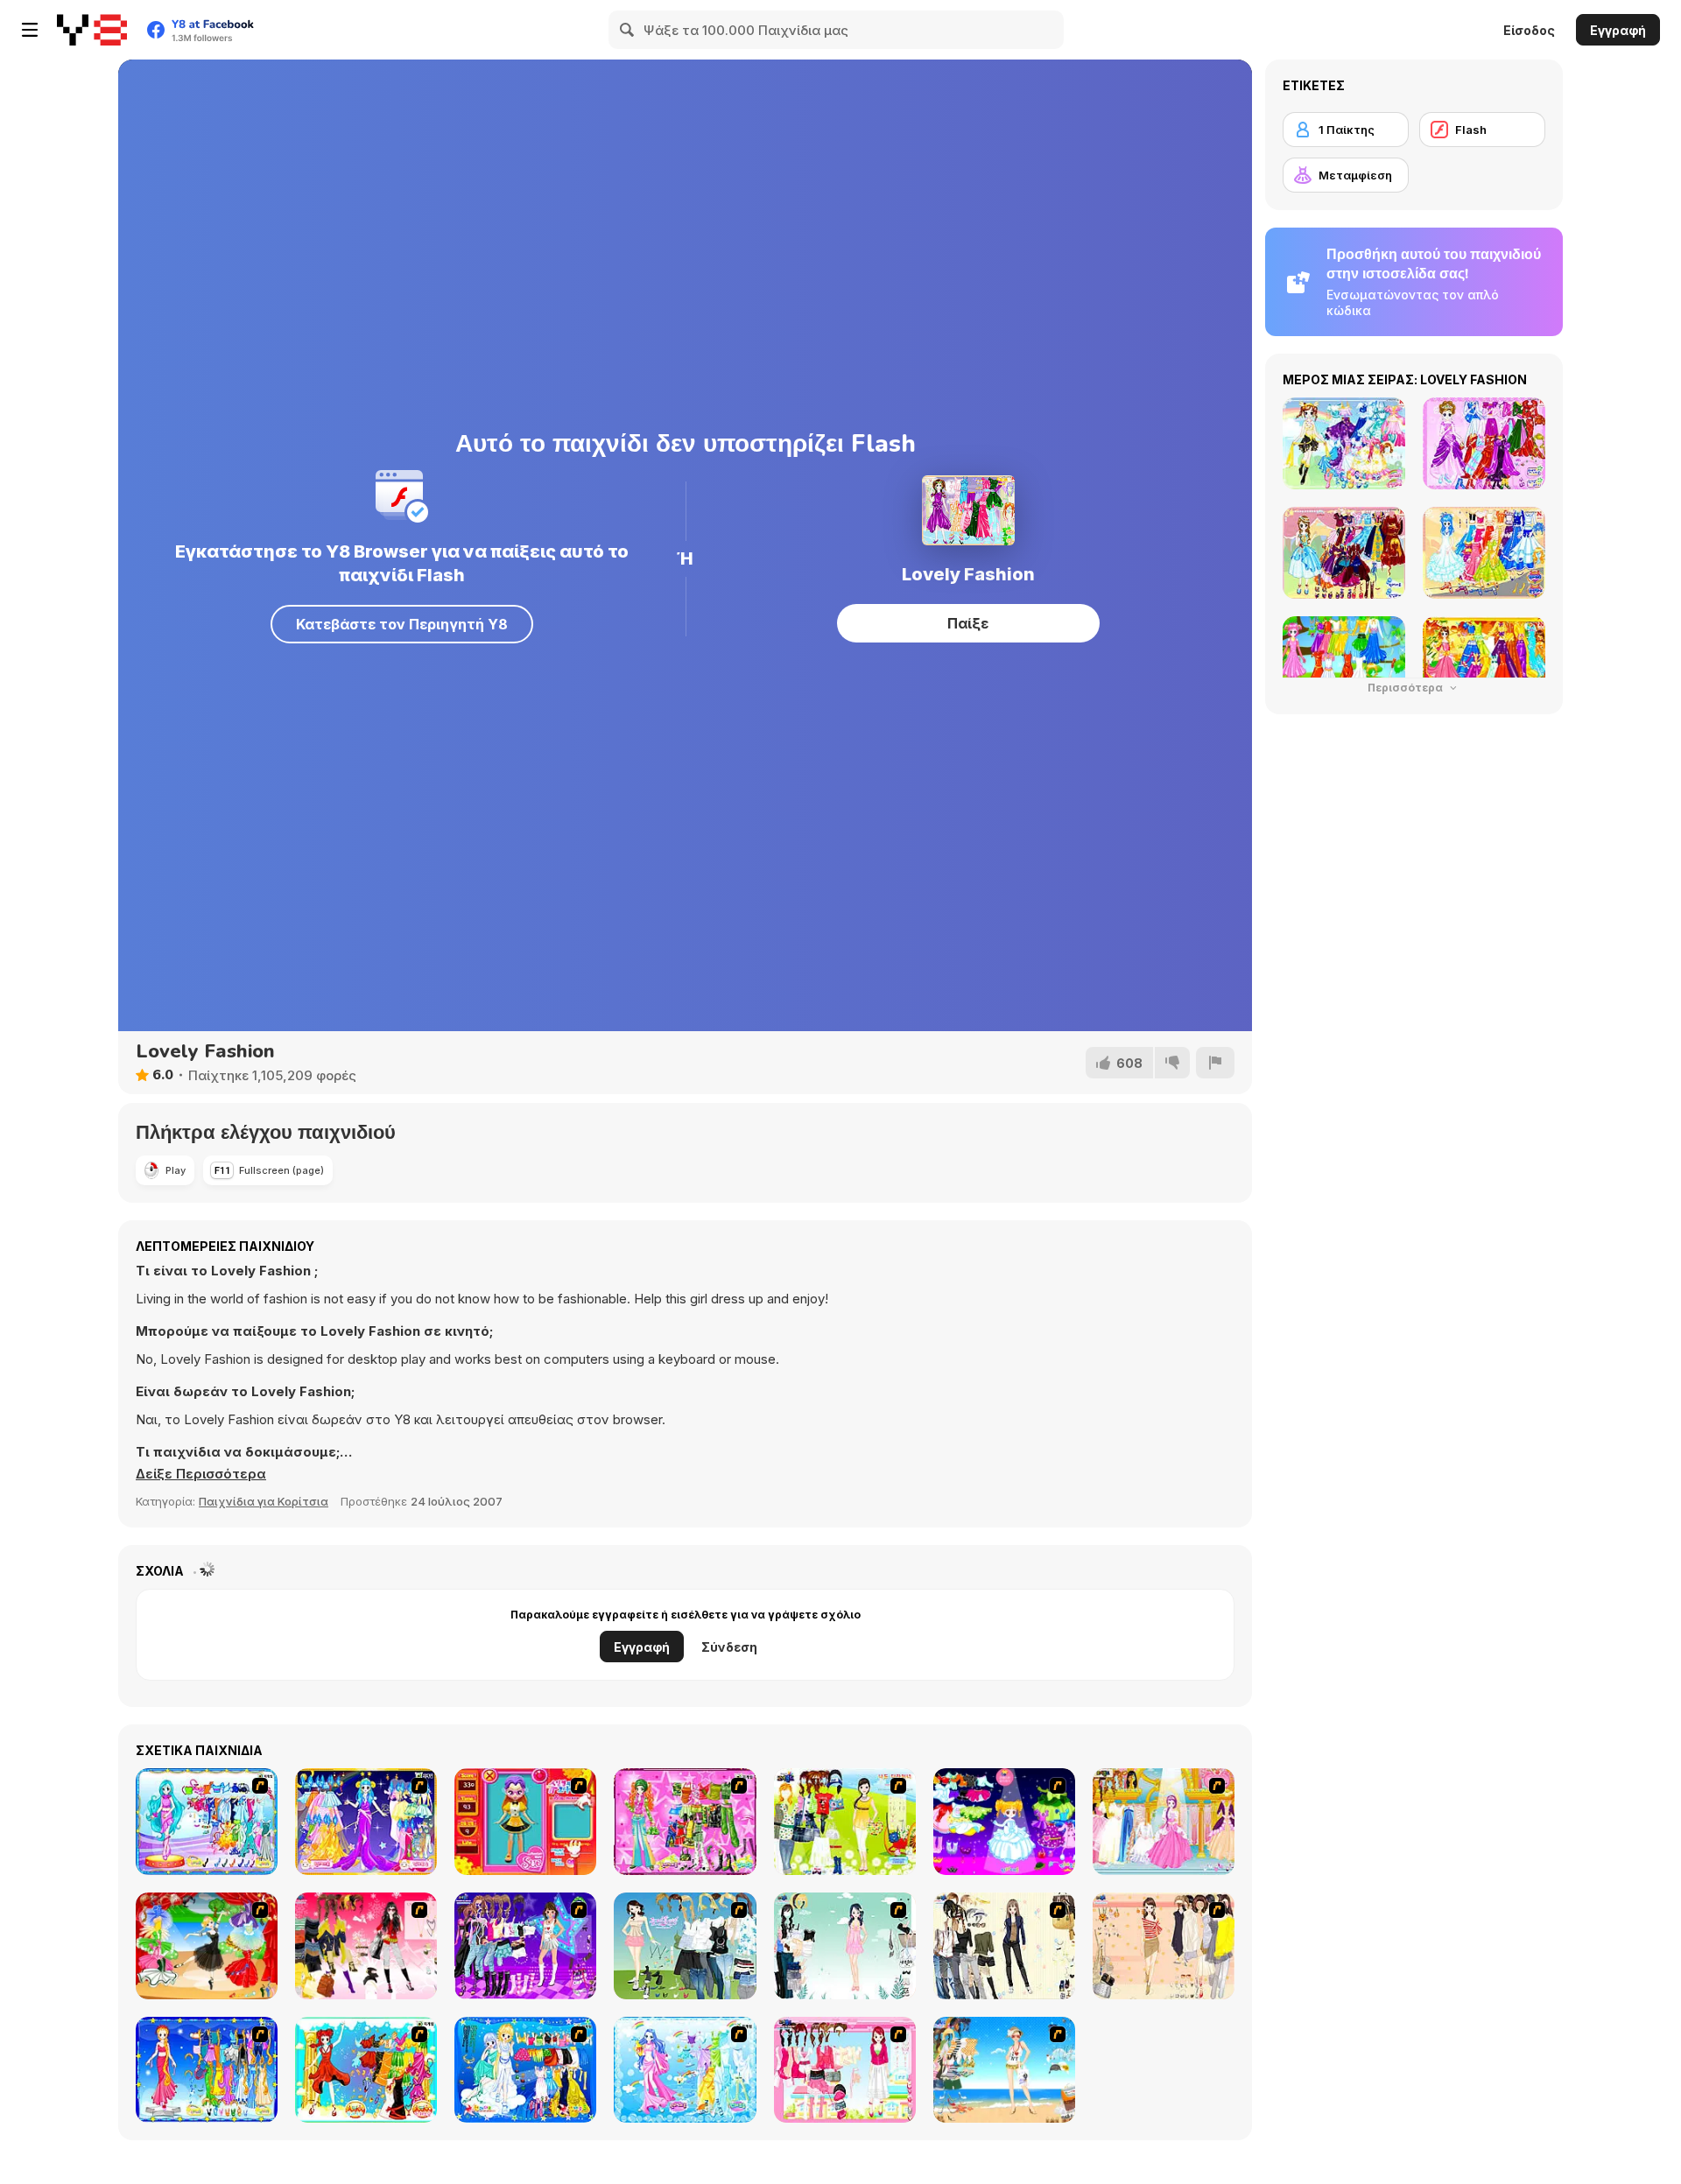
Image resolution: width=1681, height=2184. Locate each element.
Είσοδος (1529, 30)
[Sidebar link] (30, 30)
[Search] (628, 30)
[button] (201, 1474)
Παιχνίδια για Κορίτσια (264, 1501)
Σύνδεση (729, 1647)
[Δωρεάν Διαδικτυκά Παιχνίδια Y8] (92, 30)
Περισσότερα (1407, 688)
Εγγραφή (1618, 30)
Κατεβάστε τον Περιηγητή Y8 (402, 624)
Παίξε (968, 623)
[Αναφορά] (1215, 1063)
